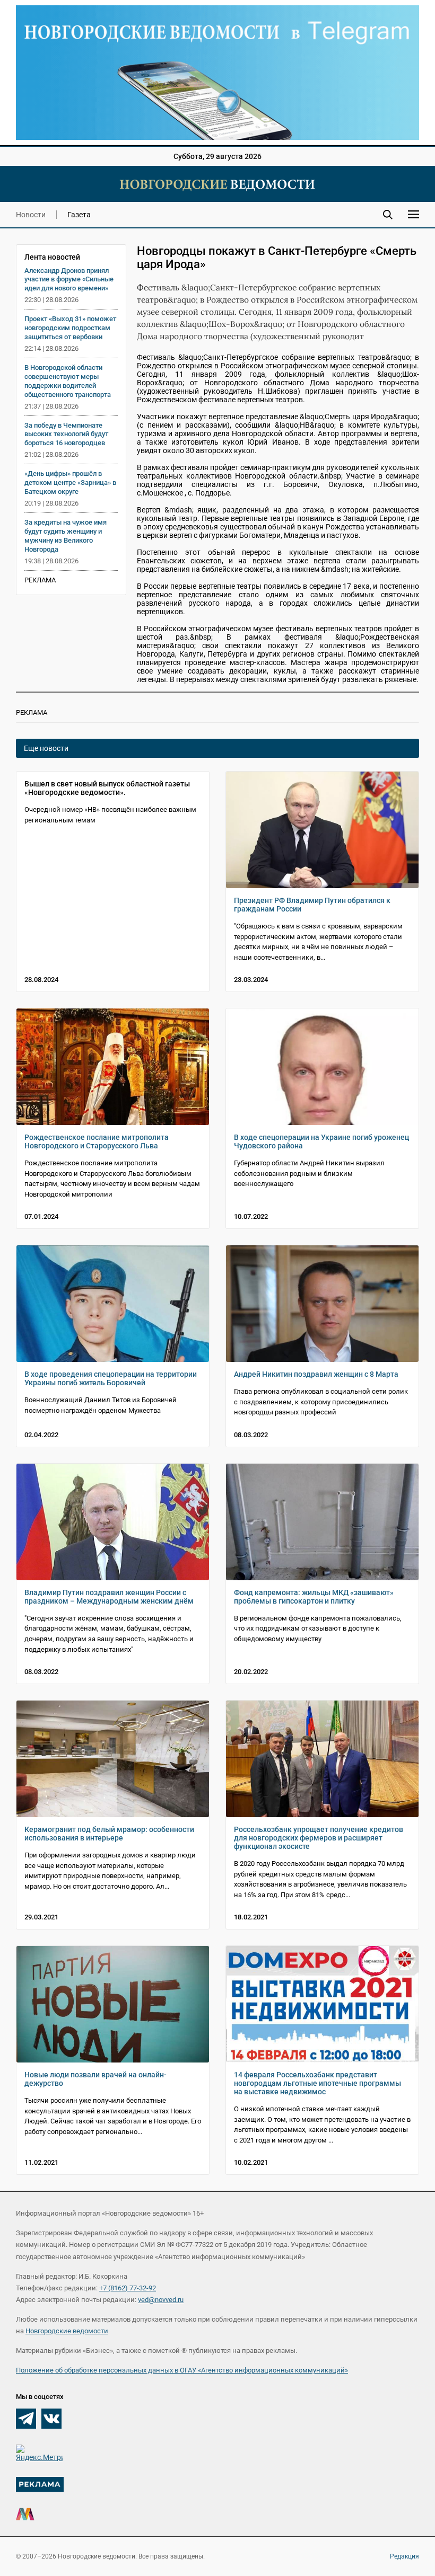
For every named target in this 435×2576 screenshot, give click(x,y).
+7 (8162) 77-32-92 (128, 2288)
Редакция (404, 2556)
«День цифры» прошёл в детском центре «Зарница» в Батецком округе (70, 483)
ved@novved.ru (161, 2300)
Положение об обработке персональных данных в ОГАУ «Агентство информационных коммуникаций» (182, 2370)
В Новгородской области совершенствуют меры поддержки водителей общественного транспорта (68, 381)
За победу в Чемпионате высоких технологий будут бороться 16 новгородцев (66, 434)
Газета (79, 215)
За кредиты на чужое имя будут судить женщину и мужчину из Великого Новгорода (66, 536)
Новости (31, 215)
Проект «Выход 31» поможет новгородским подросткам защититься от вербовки (70, 328)
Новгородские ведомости (67, 2331)
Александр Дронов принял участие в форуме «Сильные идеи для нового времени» (69, 280)
